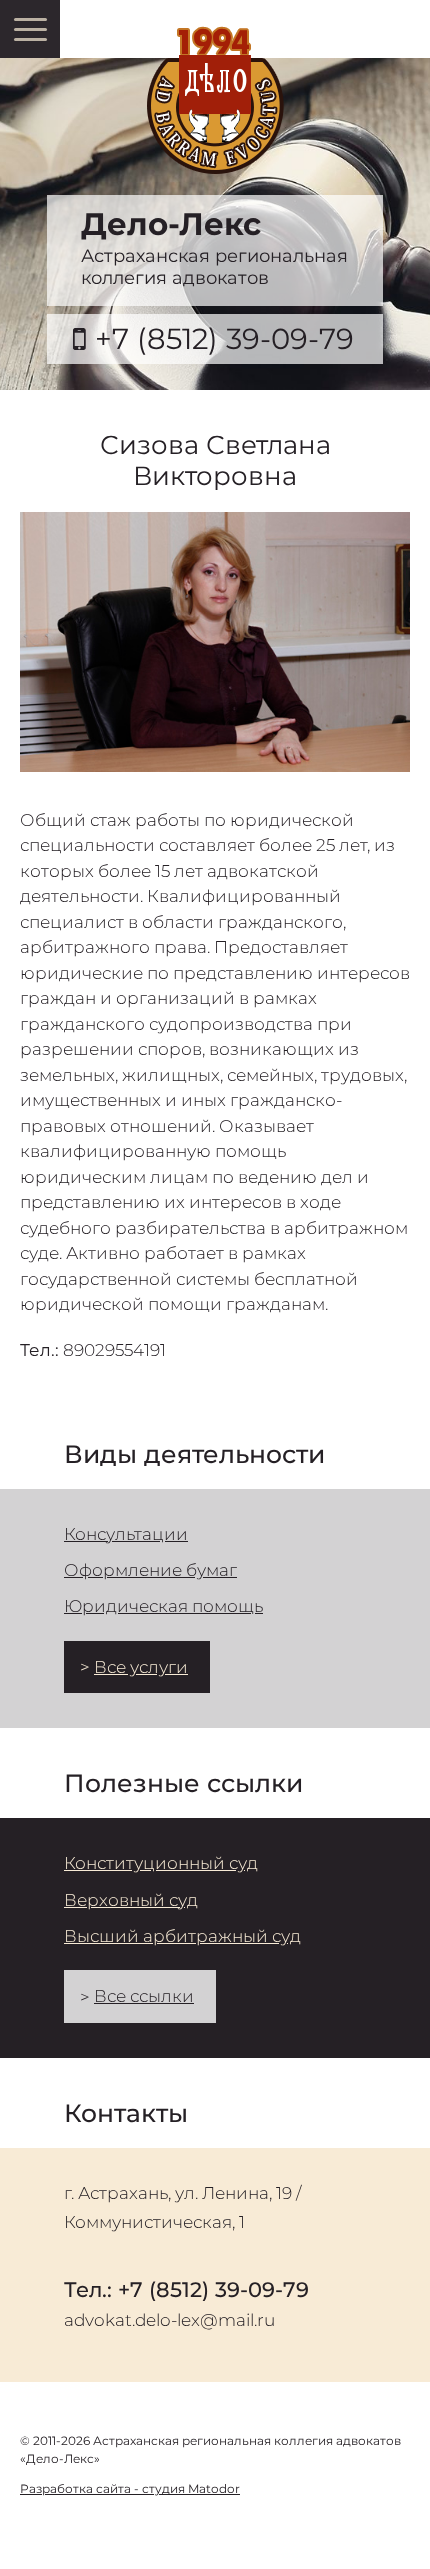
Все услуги (141, 1667)
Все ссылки (144, 1996)
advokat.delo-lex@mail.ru (169, 2320)
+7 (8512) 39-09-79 (224, 338)
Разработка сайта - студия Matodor (130, 2488)
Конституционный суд (161, 1863)
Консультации (126, 1534)
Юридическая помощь (163, 1606)
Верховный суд (131, 1900)
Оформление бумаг (150, 1570)
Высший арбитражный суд (182, 1936)
